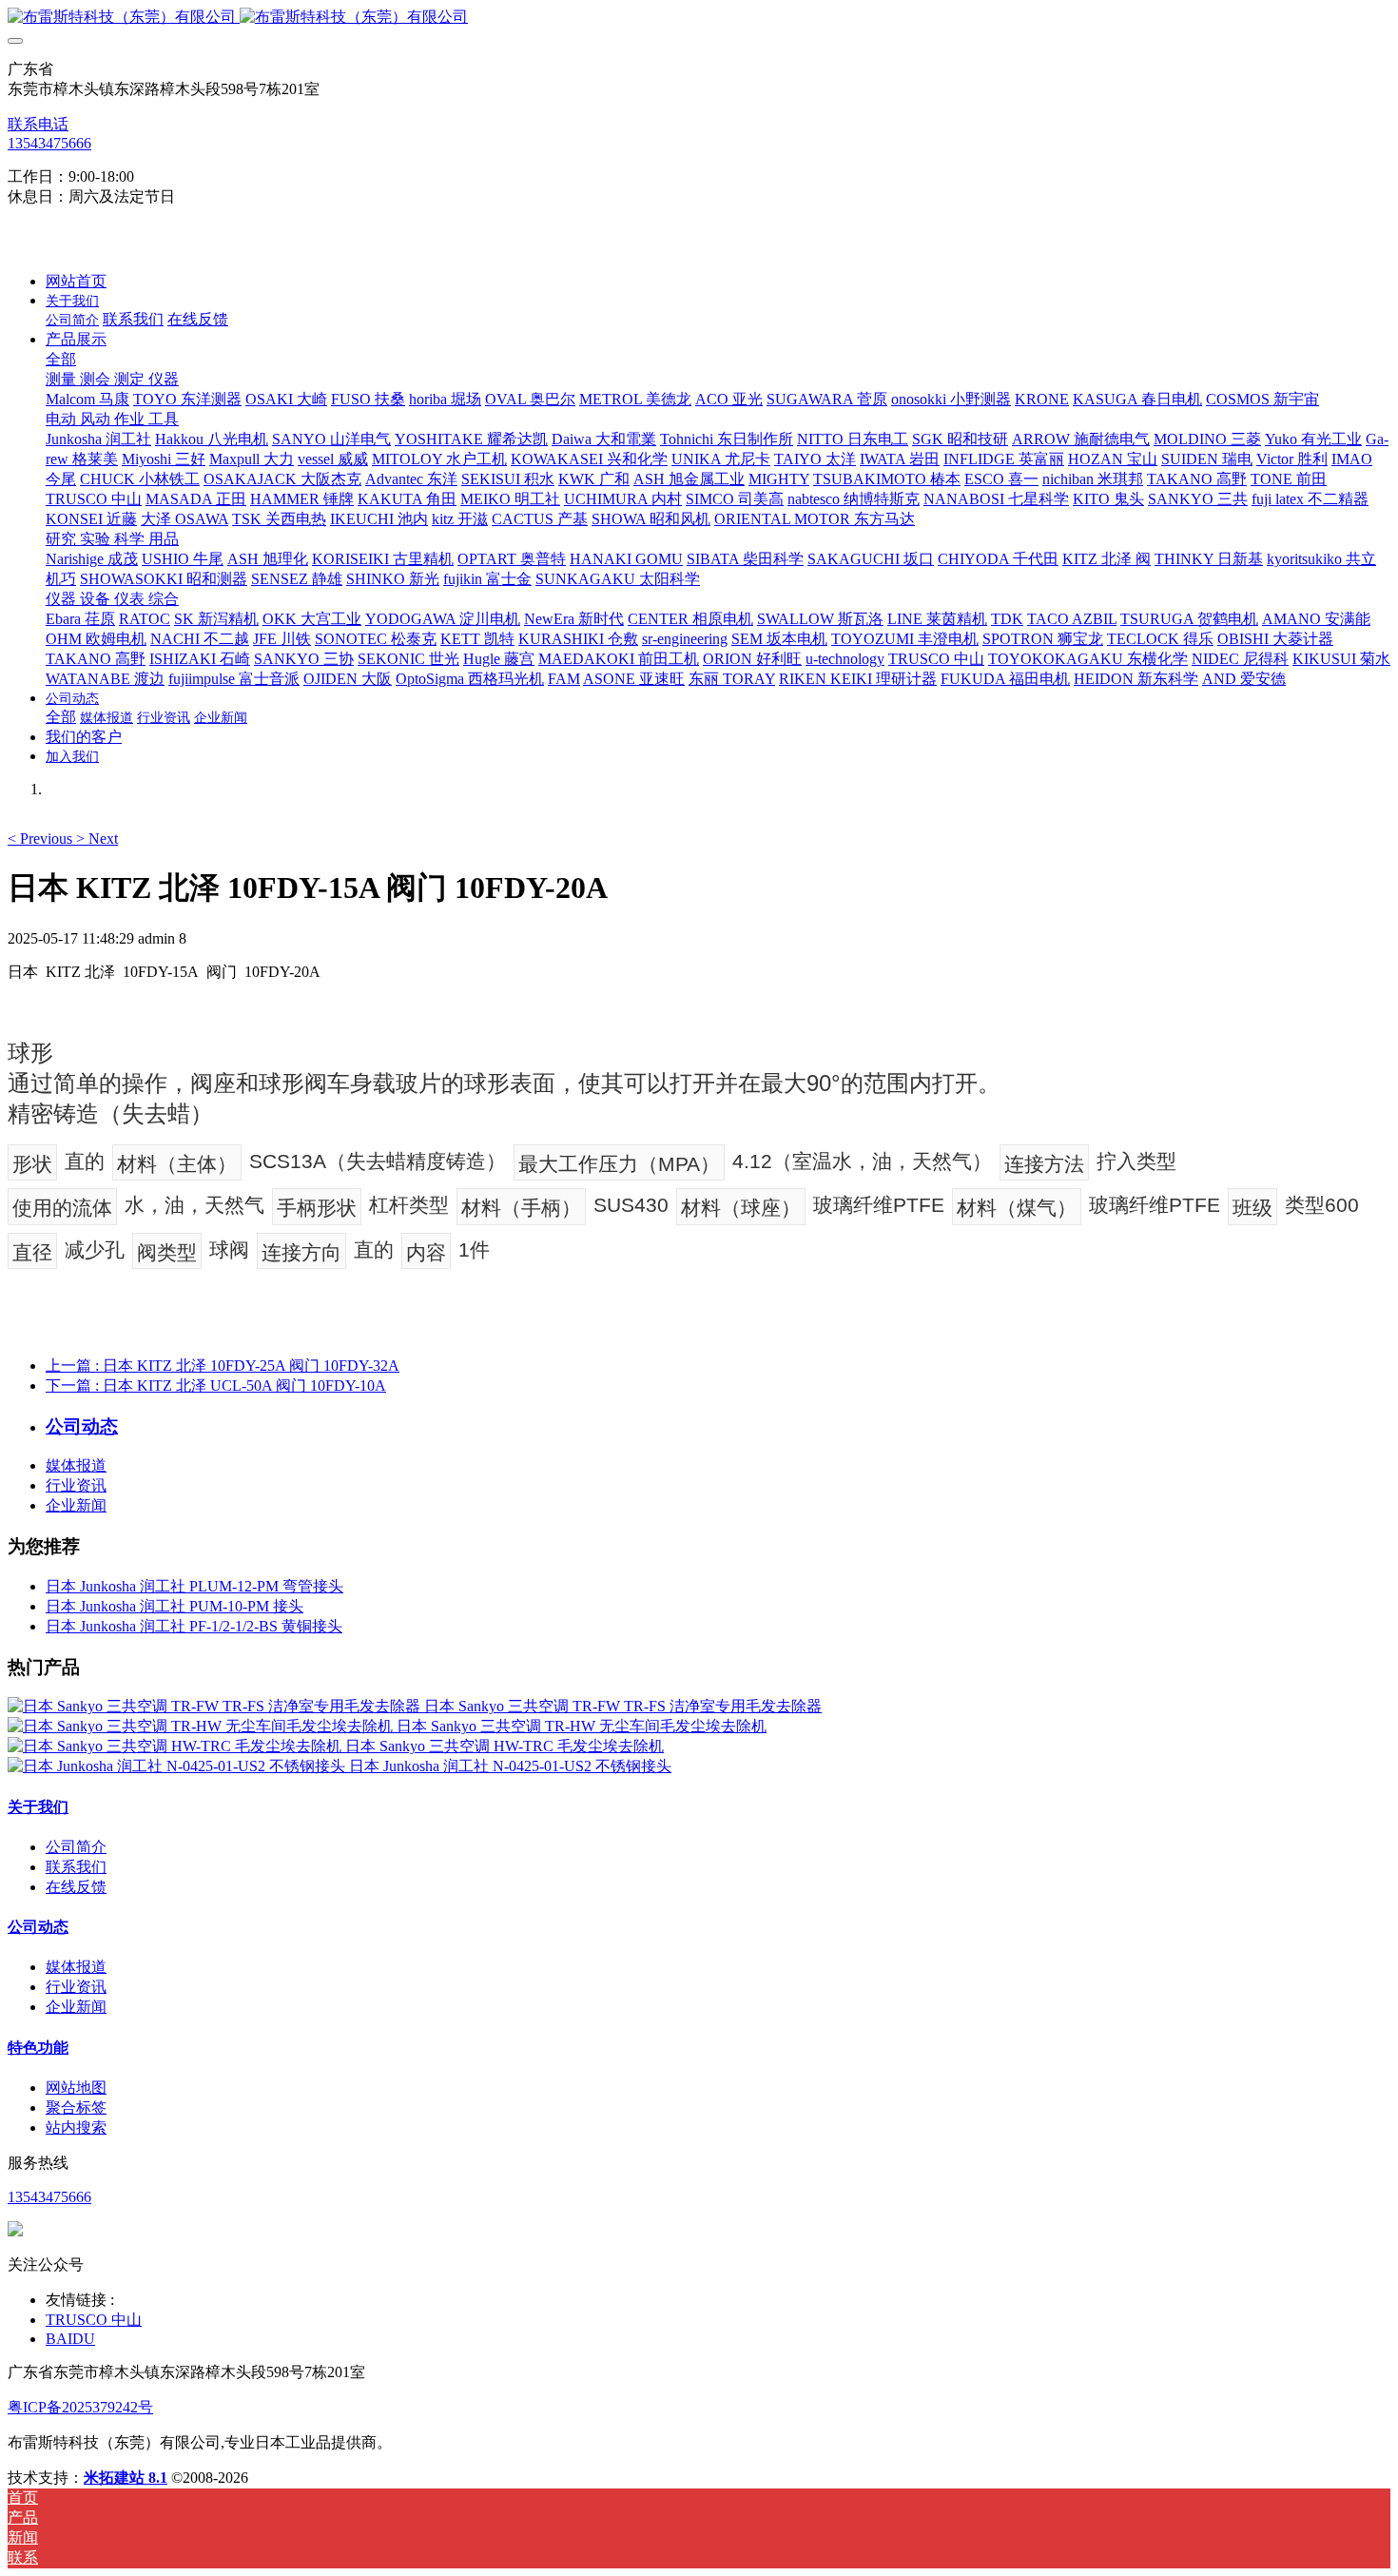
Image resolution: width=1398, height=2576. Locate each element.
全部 (61, 359)
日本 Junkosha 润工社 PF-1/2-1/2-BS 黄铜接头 (194, 1626)
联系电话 (38, 124)
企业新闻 (76, 1505)
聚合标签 (76, 2108)
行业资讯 (76, 1485)
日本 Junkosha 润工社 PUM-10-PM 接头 (175, 1606)
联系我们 (76, 1867)
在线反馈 (76, 1887)
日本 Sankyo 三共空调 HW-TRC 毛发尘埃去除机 (505, 1746)
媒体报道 (76, 1465)
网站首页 (76, 281)
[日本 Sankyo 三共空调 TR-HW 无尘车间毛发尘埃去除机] (202, 1726)
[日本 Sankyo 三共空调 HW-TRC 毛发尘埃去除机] (176, 1746)
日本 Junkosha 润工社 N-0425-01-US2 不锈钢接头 (510, 1766)
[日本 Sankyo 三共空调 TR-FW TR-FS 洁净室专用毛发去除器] (216, 1706)
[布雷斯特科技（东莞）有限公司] (699, 18)
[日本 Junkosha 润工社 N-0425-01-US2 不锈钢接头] (178, 1766)
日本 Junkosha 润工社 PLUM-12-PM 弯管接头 (194, 1586)
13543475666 (49, 143)
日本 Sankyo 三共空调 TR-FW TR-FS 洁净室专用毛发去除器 (623, 1706)
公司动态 (38, 1927)
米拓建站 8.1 (126, 2478)
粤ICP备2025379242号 (80, 2407)
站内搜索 (76, 2127)
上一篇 (223, 1366)
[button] (42, 839)
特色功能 (38, 2048)
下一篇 (216, 1386)
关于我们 (38, 1807)
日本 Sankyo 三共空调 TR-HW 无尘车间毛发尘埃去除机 (582, 1726)
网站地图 (76, 2088)
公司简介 (76, 1847)
